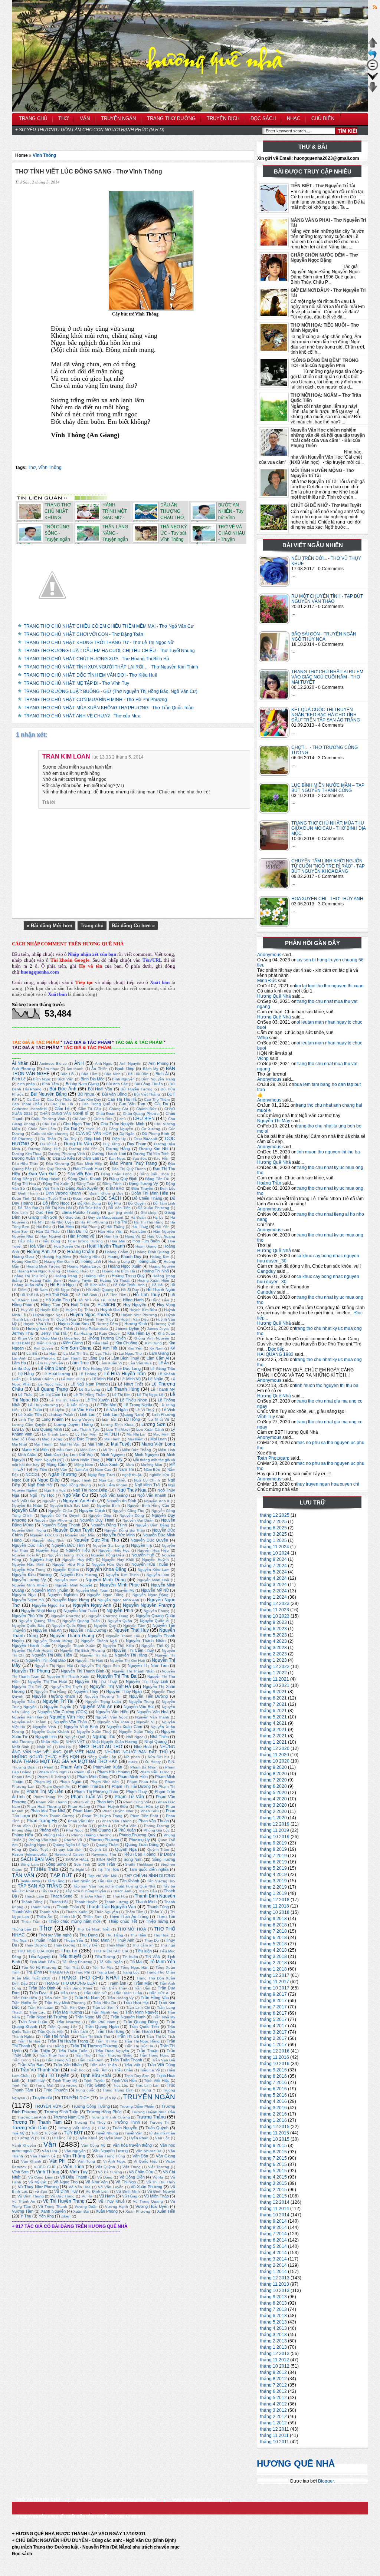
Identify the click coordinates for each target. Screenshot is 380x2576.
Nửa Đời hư (158, 1757)
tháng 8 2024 (273, 1559)
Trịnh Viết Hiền (125, 2080)
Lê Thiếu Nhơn (134, 1400)
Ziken (66, 2216)
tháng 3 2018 (273, 1956)
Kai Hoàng (83, 1333)
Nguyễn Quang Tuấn (81, 1621)
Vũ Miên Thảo (156, 2196)
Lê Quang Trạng (51, 1389)
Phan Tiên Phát (144, 1816)
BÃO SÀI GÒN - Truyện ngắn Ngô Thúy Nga (324, 637)
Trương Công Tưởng (91, 2106)
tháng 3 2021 (273, 1730)
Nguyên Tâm (134, 1626)
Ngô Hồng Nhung (76, 1485)
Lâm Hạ (19, 1363)
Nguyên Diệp (100, 1515)
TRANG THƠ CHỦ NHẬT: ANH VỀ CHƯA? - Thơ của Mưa (82, 716)
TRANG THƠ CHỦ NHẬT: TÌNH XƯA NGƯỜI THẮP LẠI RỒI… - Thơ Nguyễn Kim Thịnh (111, 667)
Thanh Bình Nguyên (155, 1896)
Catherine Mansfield (29, 1109)
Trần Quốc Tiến (144, 2027)
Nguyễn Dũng (132, 1515)
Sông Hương (164, 1859)
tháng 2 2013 (273, 2341)
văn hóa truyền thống (132, 2145)
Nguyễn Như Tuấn (80, 1611)
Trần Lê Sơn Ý (106, 2007)
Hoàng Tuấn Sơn (45, 1280)
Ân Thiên (99, 1069)
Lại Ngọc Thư (130, 1353)
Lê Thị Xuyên (98, 1400)
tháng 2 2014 (273, 2265)
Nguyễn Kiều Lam (153, 1570)
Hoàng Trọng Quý (128, 1276)
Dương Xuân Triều (29, 1158)
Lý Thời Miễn (86, 1434)
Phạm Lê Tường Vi (54, 1777)
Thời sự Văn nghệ (55, 1935)
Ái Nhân (20, 1063)
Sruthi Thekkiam (139, 1864)
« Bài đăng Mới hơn (50, 926)
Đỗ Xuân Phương (153, 1208)
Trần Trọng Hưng (155, 2055)
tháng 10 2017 (275, 1988)
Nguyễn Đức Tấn (28, 1545)
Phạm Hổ (82, 1772)
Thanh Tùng (158, 1907)
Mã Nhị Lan (136, 1434)
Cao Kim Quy (90, 1099)
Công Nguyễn (121, 1129)
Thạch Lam (34, 1896)
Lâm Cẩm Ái (158, 1358)
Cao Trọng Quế (96, 1104)
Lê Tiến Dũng (76, 1405)
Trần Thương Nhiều (115, 2055)
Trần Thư (83, 2055)
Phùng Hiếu (22, 1835)
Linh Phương (164, 1414)
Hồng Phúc (22, 1305)
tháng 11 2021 (275, 1679)
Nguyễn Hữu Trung (29, 1570)
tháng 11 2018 (275, 1906)
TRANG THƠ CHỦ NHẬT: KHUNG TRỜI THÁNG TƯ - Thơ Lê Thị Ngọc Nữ (99, 643)
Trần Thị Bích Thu (95, 2036)
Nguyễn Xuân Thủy (136, 1732)
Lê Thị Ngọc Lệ (150, 1395)
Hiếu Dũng (51, 1241)
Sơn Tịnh (82, 1864)
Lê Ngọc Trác (50, 1384)
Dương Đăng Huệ (44, 1149)
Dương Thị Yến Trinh (151, 1154)
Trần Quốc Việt (50, 2032)
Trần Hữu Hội (136, 2002)
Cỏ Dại (70, 1129)
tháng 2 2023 (273, 1654)
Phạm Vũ (81, 1802)
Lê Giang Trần (163, 1369)
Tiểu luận (143, 1951)
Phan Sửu (150, 1811)
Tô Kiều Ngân (111, 1962)
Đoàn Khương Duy (106, 1193)
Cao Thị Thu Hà (122, 1099)
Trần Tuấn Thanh (126, 2060)
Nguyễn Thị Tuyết (66, 1687)
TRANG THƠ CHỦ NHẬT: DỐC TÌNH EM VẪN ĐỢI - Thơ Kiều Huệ (91, 675)
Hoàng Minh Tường (43, 1266)
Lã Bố (32, 1353)
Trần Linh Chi (138, 2007)
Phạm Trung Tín (48, 1797)
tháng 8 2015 (273, 2152)
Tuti (34, 2133)
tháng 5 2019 (273, 1868)
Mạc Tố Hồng (24, 1439)
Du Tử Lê (48, 1144)
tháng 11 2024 (275, 1547)
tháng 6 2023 (273, 1629)
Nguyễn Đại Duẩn (138, 1520)
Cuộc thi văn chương (50, 1134)
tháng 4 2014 (273, 2253)
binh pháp (26, 1084)
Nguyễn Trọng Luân (103, 1702)
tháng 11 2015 (275, 2133)
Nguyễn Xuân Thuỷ (94, 1732)
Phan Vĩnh (21, 1826)
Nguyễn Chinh (92, 1510)
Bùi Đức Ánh (63, 1089)
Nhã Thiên (159, 1737)
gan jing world (120, 1213)
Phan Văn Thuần (154, 1821)
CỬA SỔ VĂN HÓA (94, 1133)
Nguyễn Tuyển (58, 1707)
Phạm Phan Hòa (142, 1782)
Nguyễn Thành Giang (72, 1636)
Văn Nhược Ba (148, 2151)
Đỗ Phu (115, 1203)
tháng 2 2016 (273, 2114)
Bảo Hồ (67, 1074)
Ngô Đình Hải (40, 1485)
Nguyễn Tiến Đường (148, 1696)
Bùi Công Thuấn (148, 1084)
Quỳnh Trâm (158, 1850)
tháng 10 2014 (275, 2215)
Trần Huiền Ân (25, 2003)
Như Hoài (143, 1747)
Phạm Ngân (70, 1781)
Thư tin (69, 1951)
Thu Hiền (138, 1935)
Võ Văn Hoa (80, 2187)
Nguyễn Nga (24, 1595)
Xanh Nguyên (53, 2211)
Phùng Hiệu (54, 1835)
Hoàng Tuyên (80, 1280)
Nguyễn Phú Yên (27, 1616)
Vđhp (263, 1038)
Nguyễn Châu (60, 1511)
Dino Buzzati (145, 1139)
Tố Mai (136, 1962)
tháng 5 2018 (273, 1944)
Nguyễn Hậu (47, 1550)
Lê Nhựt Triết (130, 1384)
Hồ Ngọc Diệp (67, 1290)
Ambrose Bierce (53, 1064)
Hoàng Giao (23, 1256)
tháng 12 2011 (275, 2429)
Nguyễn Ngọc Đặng (150, 1595)
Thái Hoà (120, 1896)
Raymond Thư (104, 1854)
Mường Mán (152, 1465)
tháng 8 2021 (273, 1698)
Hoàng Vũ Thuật (115, 1280)
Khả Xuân (166, 1333)
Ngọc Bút (20, 1480)
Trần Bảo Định (42, 1988)
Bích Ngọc (42, 1079)
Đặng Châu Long (116, 1174)
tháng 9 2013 (273, 2297)
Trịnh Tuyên (94, 2080)
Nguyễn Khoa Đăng (107, 1569)
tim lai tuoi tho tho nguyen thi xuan (329, 986)
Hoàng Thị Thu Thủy (30, 1276)
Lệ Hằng (26, 1374)
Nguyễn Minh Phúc (120, 1585)
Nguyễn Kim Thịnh (122, 1575)
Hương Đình (135, 1324)
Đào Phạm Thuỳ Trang (133, 1163)
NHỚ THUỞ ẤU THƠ (101, 1747)
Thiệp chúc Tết (123, 1921)
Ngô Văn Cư (75, 1495)
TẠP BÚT (61, 1875)
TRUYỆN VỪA (48, 2106)
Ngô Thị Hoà (55, 1490)
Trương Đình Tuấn (61, 2112)
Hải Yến (162, 1227)
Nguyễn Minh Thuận (50, 1590)
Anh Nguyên (130, 1064)
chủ (123, 1119)
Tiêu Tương (105, 1957)
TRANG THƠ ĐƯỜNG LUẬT (71, 1983)
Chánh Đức (146, 1109)
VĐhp (263, 1059)
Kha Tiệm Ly (139, 1333)
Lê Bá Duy (21, 1368)
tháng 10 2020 (275, 1761)
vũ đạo (41, 2191)
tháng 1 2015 (273, 2196)
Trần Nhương (68, 2022)
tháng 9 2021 (273, 1692)
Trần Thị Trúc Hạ (139, 2046)
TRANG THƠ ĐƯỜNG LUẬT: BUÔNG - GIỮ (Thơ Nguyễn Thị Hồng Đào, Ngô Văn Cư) (111, 691)
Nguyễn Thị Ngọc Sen (100, 1666)
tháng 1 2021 (273, 1742)
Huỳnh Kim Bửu (143, 1310)
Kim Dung (153, 1343)
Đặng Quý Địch (123, 1179)
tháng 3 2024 (273, 1585)
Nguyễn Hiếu (78, 1550)
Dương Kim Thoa (27, 1154)
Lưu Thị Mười (118, 1429)
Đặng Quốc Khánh (84, 1179)
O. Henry (153, 1762)
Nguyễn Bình (108, 1505)
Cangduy (266, 1271)
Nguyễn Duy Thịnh (97, 1520)
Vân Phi (58, 2161)
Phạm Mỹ (43, 1782)
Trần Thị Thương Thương (94, 2046)
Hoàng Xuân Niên (27, 1285)
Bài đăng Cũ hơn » (133, 926)
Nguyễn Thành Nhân (146, 1641)
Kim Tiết (110, 1348)
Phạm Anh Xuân (108, 1767)
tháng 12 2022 (275, 1667)
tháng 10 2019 (275, 1837)
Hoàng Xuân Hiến (153, 1280)
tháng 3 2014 (273, 2259)
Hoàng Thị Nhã (155, 1271)
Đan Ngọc (117, 1158)
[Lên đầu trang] (373, 47)
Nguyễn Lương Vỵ (29, 1580)
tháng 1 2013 (273, 2347)
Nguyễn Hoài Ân (26, 1555)
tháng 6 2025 (273, 1528)
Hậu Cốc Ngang (161, 1236)
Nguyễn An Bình (79, 1501)
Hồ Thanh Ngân (161, 1289)
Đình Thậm (28, 1193)
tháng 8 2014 (273, 2227)
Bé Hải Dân (138, 1074)
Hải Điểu (44, 1227)
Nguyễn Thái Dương (87, 1630)
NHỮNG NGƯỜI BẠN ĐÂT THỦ (136, 1752)
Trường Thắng (151, 2117)
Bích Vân (65, 1079)
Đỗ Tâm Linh (164, 1203)
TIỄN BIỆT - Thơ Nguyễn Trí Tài (323, 186)
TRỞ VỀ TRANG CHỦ (38, 2500)
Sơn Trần (106, 1864)
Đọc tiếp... (277, 1349)
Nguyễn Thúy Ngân (124, 1691)
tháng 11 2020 (275, 1755)
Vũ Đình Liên (97, 2191)
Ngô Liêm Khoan (113, 1485)
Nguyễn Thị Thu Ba (117, 1676)
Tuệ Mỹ (18, 2133)
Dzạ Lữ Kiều (64, 1158)
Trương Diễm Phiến (137, 2106)
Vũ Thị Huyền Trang (64, 2201)
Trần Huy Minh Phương (65, 2003)
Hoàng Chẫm (117, 1252)
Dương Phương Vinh (67, 1154)
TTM (101, 2128)
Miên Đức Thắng (137, 1450)
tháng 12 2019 (275, 1824)
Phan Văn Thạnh (117, 1821)
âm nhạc (51, 1069)
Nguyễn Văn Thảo (70, 1722)
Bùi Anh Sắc (117, 1084)
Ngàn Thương (63, 1474)
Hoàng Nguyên (162, 1266)
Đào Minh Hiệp (89, 1164)
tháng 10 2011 (275, 2442)
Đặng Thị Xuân (56, 1184)
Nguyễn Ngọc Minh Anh (119, 1600)
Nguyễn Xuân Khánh (51, 1732)
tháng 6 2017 (273, 2013)
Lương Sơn (153, 1424)
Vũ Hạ (87, 2196)
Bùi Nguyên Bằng (49, 1094)
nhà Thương (23, 1742)
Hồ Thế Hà (30, 1295)
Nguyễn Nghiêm (63, 1595)
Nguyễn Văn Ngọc (112, 1717)
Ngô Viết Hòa (24, 1501)
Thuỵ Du (152, 1940)
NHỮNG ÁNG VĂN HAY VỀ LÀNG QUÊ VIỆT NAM (94, 1749)
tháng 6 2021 (273, 1711)
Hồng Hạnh (133, 1300)
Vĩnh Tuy (266, 1417)
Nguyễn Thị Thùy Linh (147, 1681)
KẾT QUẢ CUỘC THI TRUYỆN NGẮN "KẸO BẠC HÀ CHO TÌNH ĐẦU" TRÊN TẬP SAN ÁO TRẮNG (326, 715)
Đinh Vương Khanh (63, 1193)
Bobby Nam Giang (82, 1084)
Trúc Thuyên (56, 2090)
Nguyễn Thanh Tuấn (31, 1645)
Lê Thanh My (163, 1389)
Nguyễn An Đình (121, 1501)
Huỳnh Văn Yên (37, 1324)
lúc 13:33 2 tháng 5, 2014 (118, 757)
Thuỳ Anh (125, 1940)
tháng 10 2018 (275, 1912)
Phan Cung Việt (137, 1802)
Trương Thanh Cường (110, 2117)
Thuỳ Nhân (116, 1945)
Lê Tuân (34, 1410)
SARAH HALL (77, 1860)
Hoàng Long (119, 1261)
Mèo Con (88, 1450)
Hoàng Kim (160, 1257)
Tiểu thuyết (70, 1956)
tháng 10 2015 (275, 2139)
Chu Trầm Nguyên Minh (122, 1124)
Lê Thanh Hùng (123, 1389)
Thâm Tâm (134, 1912)
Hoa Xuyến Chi (67, 1246)
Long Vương (83, 1419)
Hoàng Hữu (90, 1257)
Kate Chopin (110, 1333)
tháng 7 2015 (273, 2158)
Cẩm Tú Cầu (90, 1109)
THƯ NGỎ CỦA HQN (35, 1951)
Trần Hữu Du (105, 2003)
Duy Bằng (111, 1144)
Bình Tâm (50, 1084)
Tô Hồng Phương (77, 1962)
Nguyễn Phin (120, 1611)
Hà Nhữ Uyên (62, 1222)
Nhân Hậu (50, 1742)
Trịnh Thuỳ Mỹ (65, 2080)
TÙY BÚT (73, 2133)
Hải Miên (66, 1226)
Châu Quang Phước (141, 1114)
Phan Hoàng (79, 1806)
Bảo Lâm (89, 1074)
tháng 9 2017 (273, 1994)
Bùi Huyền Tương (137, 1089)
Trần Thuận (147, 2051)
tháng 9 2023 (273, 1622)
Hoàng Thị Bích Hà (118, 1271)
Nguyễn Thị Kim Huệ (127, 1660)
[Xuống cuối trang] (373, 91)
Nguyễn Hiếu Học (114, 1550)
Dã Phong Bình (156, 1134)
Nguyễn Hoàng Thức (66, 1555)
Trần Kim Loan (41, 2007)
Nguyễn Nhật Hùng (38, 1611)
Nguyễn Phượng (66, 1616)
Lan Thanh (72, 1358)
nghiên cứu (160, 1475)
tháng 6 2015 (273, 2164)
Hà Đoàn (138, 1217)
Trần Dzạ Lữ (41, 1993)
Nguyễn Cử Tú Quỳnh (60, 1515)
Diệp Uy (119, 1139)
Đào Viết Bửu (80, 1174)
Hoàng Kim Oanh (59, 1261)
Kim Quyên (43, 1348)
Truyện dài (42, 2098)
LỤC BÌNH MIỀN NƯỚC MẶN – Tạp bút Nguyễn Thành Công (328, 788)
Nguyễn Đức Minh (118, 1535)
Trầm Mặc (143, 1983)
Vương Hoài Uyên (152, 2206)
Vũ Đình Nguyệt (161, 2191)
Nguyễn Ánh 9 (157, 1501)
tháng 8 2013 (273, 2303)
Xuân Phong (107, 2211)
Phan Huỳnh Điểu (113, 1806)
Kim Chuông (126, 1343)
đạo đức (140, 1158)
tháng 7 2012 (273, 2385)
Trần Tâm (79, 2031)
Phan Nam (83, 1811)
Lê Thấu (25, 1395)
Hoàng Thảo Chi (81, 1271)
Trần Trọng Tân (25, 2060)
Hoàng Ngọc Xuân (125, 1266)
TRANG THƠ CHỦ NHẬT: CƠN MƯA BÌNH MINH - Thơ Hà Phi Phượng (95, 700)
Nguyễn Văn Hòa (27, 1717)
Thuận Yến (73, 1940)
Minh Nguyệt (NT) (49, 1460)
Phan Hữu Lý (147, 1806)
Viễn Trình (74, 2167)
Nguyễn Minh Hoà (153, 1580)
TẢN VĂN (23, 1875)
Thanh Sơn (40, 1907)
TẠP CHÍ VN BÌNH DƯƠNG (150, 1876)
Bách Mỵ (150, 1069)
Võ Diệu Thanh (74, 2177)
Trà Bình (34, 1972)
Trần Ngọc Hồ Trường (47, 2017)
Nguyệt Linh (46, 1737)
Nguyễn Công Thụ (128, 1511)
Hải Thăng (115, 1227)
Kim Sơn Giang (76, 1348)
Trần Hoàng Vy (120, 1998)
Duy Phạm (136, 1144)
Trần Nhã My (164, 2017)
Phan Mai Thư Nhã (48, 1811)
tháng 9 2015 (273, 2146)
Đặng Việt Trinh (45, 1188)
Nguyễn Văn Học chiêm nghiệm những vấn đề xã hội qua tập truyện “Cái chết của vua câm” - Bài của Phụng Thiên (328, 438)
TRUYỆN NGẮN (149, 2097)
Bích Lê (19, 1079)
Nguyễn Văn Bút (139, 1707)
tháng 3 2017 (273, 2032)
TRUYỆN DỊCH (75, 2098)
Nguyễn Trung (141, 1702)
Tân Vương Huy (161, 1881)
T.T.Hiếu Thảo (44, 1869)
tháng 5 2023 (273, 1635)
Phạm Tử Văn (129, 1797)
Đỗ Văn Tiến (119, 1208)
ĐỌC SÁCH (109, 1198)
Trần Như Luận (33, 2022)
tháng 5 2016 (273, 2095)
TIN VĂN (153, 1957)
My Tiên (40, 1469)
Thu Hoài (162, 1935)
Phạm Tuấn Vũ (87, 1797)
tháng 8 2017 (273, 2001)
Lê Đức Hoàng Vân (94, 1369)
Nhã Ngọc (135, 1737)
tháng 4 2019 (273, 1875)
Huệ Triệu (80, 1305)
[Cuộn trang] (373, 80)
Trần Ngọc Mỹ (88, 2017)
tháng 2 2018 (273, 1963)
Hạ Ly (158, 1217)
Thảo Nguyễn (106, 1912)
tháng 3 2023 (273, 1648)
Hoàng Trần (269, 1183)
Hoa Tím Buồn (146, 1241)
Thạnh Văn (49, 1912)
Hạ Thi (121, 1222)
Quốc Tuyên (40, 1850)
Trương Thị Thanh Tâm (37, 2122)
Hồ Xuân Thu (58, 1300)
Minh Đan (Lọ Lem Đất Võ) (68, 1454)
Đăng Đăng (22, 1179)
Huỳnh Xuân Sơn (73, 1324)
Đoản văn (82, 1198)
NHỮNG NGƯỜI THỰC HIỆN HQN (45, 1757)
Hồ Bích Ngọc (63, 1285)
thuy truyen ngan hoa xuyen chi (328, 1484)
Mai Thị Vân (70, 1444)
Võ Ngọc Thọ (65, 2182)
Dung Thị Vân (78, 1144)
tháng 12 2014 (275, 2202)
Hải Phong (90, 1227)
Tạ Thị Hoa (108, 1869)
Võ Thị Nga (126, 2182)
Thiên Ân (44, 1917)
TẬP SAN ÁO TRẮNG (40, 1886)
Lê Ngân (156, 1379)
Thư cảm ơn (143, 1945)
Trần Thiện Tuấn (73, 2051)
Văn (50, 2144)
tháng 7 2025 (273, 1522)
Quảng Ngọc (35, 1845)
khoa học (72, 1338)
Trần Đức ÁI (159, 1993)
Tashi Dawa (30, 1881)
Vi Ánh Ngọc (114, 2161)
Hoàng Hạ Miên (57, 1256)
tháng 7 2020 (273, 1780)
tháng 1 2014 (273, 2272)
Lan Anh (19, 1358)
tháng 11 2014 (275, 2209)
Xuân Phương (138, 2211)
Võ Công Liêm (41, 2177)
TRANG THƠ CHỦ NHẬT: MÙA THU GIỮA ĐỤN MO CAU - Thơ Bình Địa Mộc (328, 828)
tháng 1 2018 (273, 1969)
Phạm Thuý (137, 1791)
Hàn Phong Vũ (81, 1236)
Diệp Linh (93, 1139)
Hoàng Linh (91, 1261)
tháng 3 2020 (273, 1805)
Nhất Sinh (21, 1747)
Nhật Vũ (44, 1747)
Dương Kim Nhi (154, 1149)
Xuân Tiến (166, 2211)
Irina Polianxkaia (94, 1329)
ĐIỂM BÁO (115, 1188)
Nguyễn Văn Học (67, 1717)
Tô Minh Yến (162, 1962)
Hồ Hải (158, 1285)
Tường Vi (26, 2138)
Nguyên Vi (145, 1722)
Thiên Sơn (92, 1917)
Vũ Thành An (24, 2201)
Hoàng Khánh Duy (125, 1256)
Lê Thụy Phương (43, 1405)
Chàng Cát (119, 1109)
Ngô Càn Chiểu (113, 1480)
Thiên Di (67, 1916)
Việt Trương (159, 2167)
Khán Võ (26, 1338)
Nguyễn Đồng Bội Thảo (125, 1530)
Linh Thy (26, 1419)
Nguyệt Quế (75, 1737)
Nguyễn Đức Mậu (80, 1535)
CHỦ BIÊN (144, 1119)
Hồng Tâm (50, 1305)
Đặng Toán (86, 1184)
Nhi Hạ (65, 1747)
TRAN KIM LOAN (66, 757)
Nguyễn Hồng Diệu (107, 1555)
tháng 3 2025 (273, 1534)
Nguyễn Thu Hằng (50, 1692)
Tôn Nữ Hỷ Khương (39, 1967)
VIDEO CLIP (45, 2167)
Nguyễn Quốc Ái (155, 1621)
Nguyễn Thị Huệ (89, 1660)
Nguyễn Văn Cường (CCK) (63, 1712)
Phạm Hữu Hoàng (114, 1772)
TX (43, 2138)
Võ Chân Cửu (141, 2172)
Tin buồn (130, 1957)
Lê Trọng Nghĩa (138, 1405)
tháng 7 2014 (273, 2234)
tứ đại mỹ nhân (162, 2133)
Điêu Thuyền (142, 1188)
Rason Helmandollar (29, 1854)
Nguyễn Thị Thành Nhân (134, 1671)
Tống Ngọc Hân (135, 1967)
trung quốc (86, 2090)
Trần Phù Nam (102, 2022)
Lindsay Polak (61, 1415)
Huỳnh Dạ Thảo (79, 1310)
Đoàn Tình (21, 1198)
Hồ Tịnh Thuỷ (146, 1295)
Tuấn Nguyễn (125, 2128)
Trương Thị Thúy (90, 2122)
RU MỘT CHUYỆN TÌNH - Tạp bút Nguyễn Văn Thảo (327, 599)
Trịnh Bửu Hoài (96, 2075)
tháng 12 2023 (275, 1604)
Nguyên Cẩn (25, 1510)
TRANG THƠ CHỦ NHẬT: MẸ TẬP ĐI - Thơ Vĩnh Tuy (76, 683)
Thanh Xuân (76, 1912)
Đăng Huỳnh (50, 1179)
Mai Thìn (95, 1444)
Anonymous (269, 955)
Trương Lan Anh (32, 2117)
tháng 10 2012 (275, 2366)
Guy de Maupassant (106, 1217)
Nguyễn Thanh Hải (123, 1636)
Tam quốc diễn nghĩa (149, 1869)
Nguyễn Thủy (86, 1691)
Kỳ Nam (156, 1348)
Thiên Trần (31, 1921)
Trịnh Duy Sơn (137, 2076)
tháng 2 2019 (273, 1887)
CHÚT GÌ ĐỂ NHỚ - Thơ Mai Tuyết (326, 505)
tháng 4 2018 (273, 1950)
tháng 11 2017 (275, 1982)
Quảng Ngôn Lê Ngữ (71, 1845)
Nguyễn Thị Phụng (31, 1671)
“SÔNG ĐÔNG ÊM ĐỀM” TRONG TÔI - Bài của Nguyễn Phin (325, 363)
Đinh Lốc (168, 1188)
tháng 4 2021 (273, 1723)
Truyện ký (107, 2098)
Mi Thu (109, 1450)
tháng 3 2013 (273, 2335)
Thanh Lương (116, 1902)
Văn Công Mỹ (93, 2145)
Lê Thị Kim (121, 1395)
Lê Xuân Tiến (30, 1415)
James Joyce (158, 1329)
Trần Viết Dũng (161, 2065)
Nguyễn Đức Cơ (44, 1535)
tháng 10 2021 (275, 1685)
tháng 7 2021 (273, 1704)
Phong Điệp (22, 1830)
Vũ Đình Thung (31, 2196)
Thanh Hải (59, 1902)
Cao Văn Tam (132, 1104)
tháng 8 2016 (273, 2076)
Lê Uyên (57, 1410)
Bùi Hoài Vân (100, 1089)
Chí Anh (79, 1119)
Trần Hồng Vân (155, 1998)
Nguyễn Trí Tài (58, 1701)
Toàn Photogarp (273, 1458)
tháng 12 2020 (275, 1748)
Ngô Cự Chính (147, 1480)
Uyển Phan (139, 2138)
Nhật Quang (155, 1741)
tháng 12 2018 (275, 1900)
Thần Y (157, 1912)
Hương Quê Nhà (274, 996)
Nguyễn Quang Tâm (37, 1621)
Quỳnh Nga (126, 1849)
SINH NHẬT (106, 1860)
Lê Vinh (169, 1410)
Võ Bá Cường (110, 2172)
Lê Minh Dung (73, 1379)
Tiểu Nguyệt (39, 1956)
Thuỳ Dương (35, 1945)
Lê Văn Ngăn (116, 1410)
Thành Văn (22, 1912)
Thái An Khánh (93, 1896)
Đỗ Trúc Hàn (90, 1208)
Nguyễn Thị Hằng (131, 1655)
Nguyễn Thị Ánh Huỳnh (32, 1650)
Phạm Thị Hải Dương (131, 1786)
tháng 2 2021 (273, 1736)
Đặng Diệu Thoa (154, 1174)
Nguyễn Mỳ (125, 1590)
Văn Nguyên (75, 2151)
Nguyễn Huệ (143, 1555)
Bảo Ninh (112, 1074)
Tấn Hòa (105, 1881)
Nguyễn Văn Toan (113, 1722)
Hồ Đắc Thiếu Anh (129, 1285)
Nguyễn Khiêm (66, 1570)
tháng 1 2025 (273, 1540)
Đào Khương (58, 1164)
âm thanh (75, 1069)
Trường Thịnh (127, 2122)
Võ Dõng (105, 2177)
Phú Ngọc (75, 1830)
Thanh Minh (146, 1902)
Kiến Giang (73, 1343)
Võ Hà (158, 2177)
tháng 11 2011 (274, 2435)
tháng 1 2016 (273, 2120)
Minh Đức (267, 981)
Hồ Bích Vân (95, 1285)
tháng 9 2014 (273, 2221)
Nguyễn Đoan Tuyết (73, 1530)
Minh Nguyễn (147, 1454)
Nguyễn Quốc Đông (69, 1626)
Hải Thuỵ (140, 1226)
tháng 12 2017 (275, 1975)
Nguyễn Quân (120, 1621)
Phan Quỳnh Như (118, 1811)
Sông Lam (30, 1864)
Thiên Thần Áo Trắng (129, 1916)
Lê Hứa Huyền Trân (125, 1374)
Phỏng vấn (49, 1830)
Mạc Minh (161, 1434)
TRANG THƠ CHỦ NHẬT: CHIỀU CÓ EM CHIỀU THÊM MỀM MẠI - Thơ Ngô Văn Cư (109, 626)
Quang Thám (107, 1845)
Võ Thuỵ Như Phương (38, 2187)
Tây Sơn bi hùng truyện (86, 1891)
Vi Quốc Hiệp (145, 2161)
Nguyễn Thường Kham (53, 1696)
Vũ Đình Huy (66, 2191)
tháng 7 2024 (273, 1566)
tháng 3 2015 (273, 2183)
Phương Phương (104, 1840)
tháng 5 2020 (273, 1793)
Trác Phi (83, 1972)
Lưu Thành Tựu (85, 1429)
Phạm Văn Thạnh (51, 1802)
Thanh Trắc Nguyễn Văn (111, 1907)
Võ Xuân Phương (146, 2187)
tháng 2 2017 (273, 2038)
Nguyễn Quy (105, 1626)
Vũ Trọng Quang (148, 2201)
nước (133, 1762)
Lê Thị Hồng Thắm (89, 1395)
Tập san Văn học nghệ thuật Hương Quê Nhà (114, 1886)
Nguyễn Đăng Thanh (61, 1525)
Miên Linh (167, 1450)
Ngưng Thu (104, 1737)
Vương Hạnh (117, 2207)
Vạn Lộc (162, 2138)
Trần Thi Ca (128, 2036)
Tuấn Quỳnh (157, 2128)
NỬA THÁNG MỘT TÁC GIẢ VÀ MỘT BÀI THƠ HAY (65, 1761)
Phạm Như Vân (105, 1782)
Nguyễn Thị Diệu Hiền (52, 1655)
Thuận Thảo (45, 1940)
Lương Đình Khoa (117, 1425)
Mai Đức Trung (83, 1439)
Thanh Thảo (68, 1907)
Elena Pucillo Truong (81, 1212)
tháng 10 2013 (275, 2291)
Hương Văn (36, 1328)
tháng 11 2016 (275, 2057)
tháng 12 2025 (275, 1515)
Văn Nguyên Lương (110, 2151)
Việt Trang (132, 2167)
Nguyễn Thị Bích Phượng (83, 1650)
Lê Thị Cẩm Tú (53, 1394)
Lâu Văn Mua (140, 1363)
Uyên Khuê (88, 2138)
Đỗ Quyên (137, 1203)
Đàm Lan (91, 1158)
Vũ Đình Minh (128, 2191)
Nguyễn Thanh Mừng (53, 1641)
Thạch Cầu (148, 1891)
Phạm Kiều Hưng (155, 1772)
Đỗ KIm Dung (89, 1203)
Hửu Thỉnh (64, 1329)
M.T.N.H (112, 1434)
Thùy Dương (64, 1945)
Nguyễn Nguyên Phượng (149, 1605)
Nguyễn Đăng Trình (109, 1525)
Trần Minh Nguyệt (141, 2012)
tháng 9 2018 (273, 1919)
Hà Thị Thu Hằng (149, 1222)
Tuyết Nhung (107, 2133)
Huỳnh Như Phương (139, 1315)
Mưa (130, 1465)
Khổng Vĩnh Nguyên (151, 1338)
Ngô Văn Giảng (114, 1495)
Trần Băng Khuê (78, 1988)
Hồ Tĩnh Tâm (115, 1295)
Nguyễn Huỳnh (155, 1560)
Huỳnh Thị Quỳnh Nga (57, 1319)
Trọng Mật (44, 2085)
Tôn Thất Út (74, 1967)
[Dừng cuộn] (373, 69)
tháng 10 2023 (275, 1616)
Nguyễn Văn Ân (96, 1707)
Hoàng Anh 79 (41, 1252)
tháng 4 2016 (273, 2101)
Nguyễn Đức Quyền (149, 1540)
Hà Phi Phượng (94, 1222)
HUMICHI (106, 1305)
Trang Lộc (131, 1972)
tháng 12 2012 (275, 2354)
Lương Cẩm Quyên (29, 1425)
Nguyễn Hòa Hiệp (153, 1550)
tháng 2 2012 (273, 2417)
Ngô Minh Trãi (148, 1485)
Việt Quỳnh (105, 2167)
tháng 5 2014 (273, 2246)
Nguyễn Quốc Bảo (28, 1626)
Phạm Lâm (21, 1777)
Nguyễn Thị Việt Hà (110, 1687)
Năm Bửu (152, 1469)
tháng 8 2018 (273, 1925)
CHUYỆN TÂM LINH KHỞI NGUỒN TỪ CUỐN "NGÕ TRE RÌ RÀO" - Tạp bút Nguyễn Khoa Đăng (328, 866)
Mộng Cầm (56, 1464)
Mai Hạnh (112, 1439)
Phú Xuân (127, 1830)
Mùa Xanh (109, 1464)
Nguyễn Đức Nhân (49, 1540)
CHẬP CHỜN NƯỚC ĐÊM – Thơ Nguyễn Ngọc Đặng (324, 258)
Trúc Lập (121, 2085)
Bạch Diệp (125, 1069)
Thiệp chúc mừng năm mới (74, 1921)
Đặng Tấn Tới (157, 1179)
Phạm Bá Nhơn (144, 1767)
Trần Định (68, 1993)
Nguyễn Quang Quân (155, 1616)
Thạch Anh (122, 1891)
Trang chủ (92, 926)
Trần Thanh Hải (146, 2031)
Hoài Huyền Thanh (106, 1246)
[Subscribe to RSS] (188, 486)
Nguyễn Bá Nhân (27, 1505)
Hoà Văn (36, 1246)
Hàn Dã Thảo (48, 1231)
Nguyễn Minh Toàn (92, 1590)
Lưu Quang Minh (47, 1429)
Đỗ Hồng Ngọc (56, 1203)
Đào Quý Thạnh (53, 1169)
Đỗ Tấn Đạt (28, 1208)
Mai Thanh (43, 1444)
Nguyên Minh (66, 1580)
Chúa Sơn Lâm (42, 1129)
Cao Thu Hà (62, 1104)
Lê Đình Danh (52, 1368)
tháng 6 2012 (273, 2391)
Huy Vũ (27, 1310)
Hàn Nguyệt (51, 1236)
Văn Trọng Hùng (111, 2156)
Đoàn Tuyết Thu (52, 1198)
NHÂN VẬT (75, 1742)
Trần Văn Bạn (31, 2065)
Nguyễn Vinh (45, 1727)
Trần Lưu (37, 2012)
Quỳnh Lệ (98, 1850)
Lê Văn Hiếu (83, 1410)
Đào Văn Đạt (42, 1174)
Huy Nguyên (135, 1305)
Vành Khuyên (24, 2145)
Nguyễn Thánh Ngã (99, 1641)
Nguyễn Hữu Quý (107, 1564)
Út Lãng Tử (62, 2138)
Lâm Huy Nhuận (49, 1363)
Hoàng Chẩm (81, 1252)
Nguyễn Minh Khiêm (30, 1585)
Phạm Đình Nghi (53, 1772)
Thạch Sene (61, 1896)
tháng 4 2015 (273, 2177)
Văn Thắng (74, 2156)
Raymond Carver (69, 1854)
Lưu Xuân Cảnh (150, 1429)
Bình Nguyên (123, 1079)
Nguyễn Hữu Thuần (150, 1564)
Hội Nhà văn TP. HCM (97, 1300)
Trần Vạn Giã (164, 2060)
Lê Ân (164, 1363)
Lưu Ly (18, 1429)
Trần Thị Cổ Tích (161, 2036)
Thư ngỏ (168, 1945)
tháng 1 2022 (273, 1673)
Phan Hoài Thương (44, 1806)
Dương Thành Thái (109, 1153)
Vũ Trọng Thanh (53, 2207)
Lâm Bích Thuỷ (125, 1358)
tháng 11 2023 (275, 1610)
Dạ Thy (70, 1139)
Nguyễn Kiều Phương (32, 1575)
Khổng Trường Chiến (107, 1338)
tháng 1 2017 (273, 2045)
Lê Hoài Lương (56, 1374)
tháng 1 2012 (273, 2423)
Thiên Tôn (166, 1916)
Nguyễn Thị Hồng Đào (46, 1660)
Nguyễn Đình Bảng (152, 1525)
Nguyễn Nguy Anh (92, 1605)
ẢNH (79, 1063)
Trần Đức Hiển (24, 1998)
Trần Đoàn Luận (128, 1993)
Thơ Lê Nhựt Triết (93, 1929)
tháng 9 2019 (273, 1843)
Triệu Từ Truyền (53, 2075)
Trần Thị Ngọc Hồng (142, 2041)
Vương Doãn (86, 2207)
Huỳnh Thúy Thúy (98, 1319)
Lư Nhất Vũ (159, 1419)
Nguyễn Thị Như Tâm (148, 1665)
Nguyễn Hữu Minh (28, 1564)
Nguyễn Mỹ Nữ (155, 1590)
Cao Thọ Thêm (157, 1099)
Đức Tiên (44, 1212)
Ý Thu (26, 2216)
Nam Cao (103, 1469)
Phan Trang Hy (42, 1821)
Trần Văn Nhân (68, 2065)
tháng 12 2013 (275, 2278)
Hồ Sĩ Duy (130, 1290)
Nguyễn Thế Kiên (118, 1646)
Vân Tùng (86, 2161)
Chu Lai (49, 1124)
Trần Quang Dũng (141, 2022)
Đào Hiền (162, 1158)
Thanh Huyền (86, 1902)
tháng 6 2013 (273, 2316)
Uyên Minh (113, 2138)
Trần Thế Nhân (55, 2036)
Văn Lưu (50, 2151)
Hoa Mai (117, 1241)
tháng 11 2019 (275, 1830)
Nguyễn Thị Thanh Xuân (68, 1676)
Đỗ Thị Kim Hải (58, 1208)
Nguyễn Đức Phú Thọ (96, 1540)
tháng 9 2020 (273, 1767)
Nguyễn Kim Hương (79, 1575)
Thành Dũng (32, 1902)
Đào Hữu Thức (25, 1164)
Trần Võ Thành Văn (40, 2070)
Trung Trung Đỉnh (118, 2090)
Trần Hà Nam (87, 1998)
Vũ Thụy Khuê (112, 2201)
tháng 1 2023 (273, 1660)
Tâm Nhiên (81, 1881)
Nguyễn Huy (41, 1559)
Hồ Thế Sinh (86, 1295)
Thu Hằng (114, 1935)
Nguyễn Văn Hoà (153, 1712)
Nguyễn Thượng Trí (103, 1696)
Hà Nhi (38, 1222)
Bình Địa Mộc (93, 1079)
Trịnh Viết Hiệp (157, 2080)
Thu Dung (89, 1935)
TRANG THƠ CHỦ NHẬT (89, 1978)
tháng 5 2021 (273, 1717)
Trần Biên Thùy (113, 1988)
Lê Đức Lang (129, 1368)
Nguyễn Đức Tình (68, 1545)
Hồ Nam (40, 1290)
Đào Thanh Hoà (88, 1169)
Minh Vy (114, 1460)
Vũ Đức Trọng (63, 2196)
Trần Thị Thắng (51, 2046)
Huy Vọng (166, 1305)
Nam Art (81, 1469)
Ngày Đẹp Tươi (101, 1475)
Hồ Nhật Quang (100, 1290)
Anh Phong (158, 1063)
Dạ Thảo (48, 1139)
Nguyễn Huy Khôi (118, 1560)
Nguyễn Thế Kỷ (155, 1646)
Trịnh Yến (20, 2085)
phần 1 (45, 1826)
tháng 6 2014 (273, 2240)
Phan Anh (105, 1802)
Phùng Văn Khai (43, 1840)
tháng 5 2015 (273, 2171)
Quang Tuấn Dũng (142, 1845)
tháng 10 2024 (275, 1553)
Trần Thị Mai (107, 2041)
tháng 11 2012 (275, 2360)
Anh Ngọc (104, 1064)
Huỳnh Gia (110, 1310)
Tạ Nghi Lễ (80, 1870)
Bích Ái (162, 1074)
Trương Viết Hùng (74, 2128)
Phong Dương (157, 1826)
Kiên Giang (46, 1343)
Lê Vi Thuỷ (145, 1410)
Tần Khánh (129, 1881)
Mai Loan (158, 1439)
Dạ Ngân (127, 1134)
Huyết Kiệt (50, 1310)
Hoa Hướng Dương (85, 1241)
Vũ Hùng (130, 2196)
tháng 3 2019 (273, 1881)
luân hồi (109, 1419)
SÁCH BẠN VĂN (38, 1859)
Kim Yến (135, 1348)
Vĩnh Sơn (20, 2172)
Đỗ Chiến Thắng (147, 1198)
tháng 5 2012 (273, 2398)
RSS (368, 8)
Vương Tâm (23, 2211)
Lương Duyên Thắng (73, 1424)
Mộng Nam (83, 1465)
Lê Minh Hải (102, 1379)
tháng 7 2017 (273, 2007)
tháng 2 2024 (273, 1591)
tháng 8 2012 (273, 2379)
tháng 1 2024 (273, 1597)
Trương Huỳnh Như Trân (153, 2112)
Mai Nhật (19, 1444)
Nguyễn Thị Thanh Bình (83, 1671)
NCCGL (33, 1474)
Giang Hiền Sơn (43, 1217)
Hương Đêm (107, 1324)
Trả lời (49, 802)
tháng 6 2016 (273, 2089)
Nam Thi (126, 1469)
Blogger (326, 2481)
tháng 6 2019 (273, 1862)
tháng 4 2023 (273, 1641)
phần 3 (85, 1826)
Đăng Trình (112, 1184)
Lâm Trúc (79, 1363)
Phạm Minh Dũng (93, 1777)
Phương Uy (140, 1840)
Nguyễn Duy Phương (53, 1520)
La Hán (50, 1353)
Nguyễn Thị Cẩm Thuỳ (133, 1650)
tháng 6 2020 (273, 1786)
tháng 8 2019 (273, 1849)
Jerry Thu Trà (54, 1333)
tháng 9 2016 (273, 2070)
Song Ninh (133, 1859)
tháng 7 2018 (273, 1931)
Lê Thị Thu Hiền (64, 1400)
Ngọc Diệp (48, 1480)
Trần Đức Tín (56, 1998)
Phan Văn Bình (81, 1821)
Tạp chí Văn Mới (102, 1876)
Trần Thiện (40, 2051)
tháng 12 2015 (275, 2127)
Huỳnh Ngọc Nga (48, 1315)
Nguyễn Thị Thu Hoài (47, 1682)
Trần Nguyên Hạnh (128, 2017)
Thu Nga (19, 1940)
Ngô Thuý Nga (132, 1490)
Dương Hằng (118, 1149)
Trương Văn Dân (29, 2128)
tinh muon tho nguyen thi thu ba (328, 1152)
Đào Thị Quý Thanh (129, 1169)
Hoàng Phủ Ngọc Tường (39, 1271)
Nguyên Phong (157, 1611)
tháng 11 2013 (275, 2284)
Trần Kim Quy (73, 2007)
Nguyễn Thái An (47, 1630)
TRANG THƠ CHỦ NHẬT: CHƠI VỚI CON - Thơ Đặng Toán (83, 634)
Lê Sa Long (90, 1389)
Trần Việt (132, 2065)
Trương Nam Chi (68, 2117)
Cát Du (161, 1104)
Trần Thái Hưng (110, 2031)
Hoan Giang (146, 1246)
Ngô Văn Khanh (152, 1495)
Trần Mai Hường (67, 2012)
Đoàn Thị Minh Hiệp (150, 1193)
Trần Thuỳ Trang (53, 2055)
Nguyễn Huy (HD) (78, 1560)
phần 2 (65, 1826)
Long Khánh (53, 1419)
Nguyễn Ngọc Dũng (105, 1595)
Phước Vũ (73, 1840)
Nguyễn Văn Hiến (112, 1712)
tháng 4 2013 (273, 2328)
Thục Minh (100, 1940)
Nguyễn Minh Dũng (106, 1580)
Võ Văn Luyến (111, 2187)
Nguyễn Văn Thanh (152, 1717)
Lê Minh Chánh (41, 1379)
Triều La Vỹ (150, 2070)
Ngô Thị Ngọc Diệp (90, 1490)
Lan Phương (45, 1358)
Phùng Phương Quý (137, 1835)
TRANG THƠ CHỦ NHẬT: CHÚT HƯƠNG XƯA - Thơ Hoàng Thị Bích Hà (96, 659)
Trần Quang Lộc (63, 2027)
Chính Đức (103, 1119)
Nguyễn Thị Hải (94, 1655)
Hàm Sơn (20, 1231)
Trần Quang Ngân (102, 2027)
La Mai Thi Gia (76, 1353)
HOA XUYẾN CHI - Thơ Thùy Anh (327, 899)
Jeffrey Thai (23, 1333)
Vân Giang (166, 2156)
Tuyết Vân (134, 2133)
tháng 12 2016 (275, 2051)
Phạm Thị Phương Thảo (96, 1791)
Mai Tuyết (121, 1444)
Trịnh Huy (36, 2080)
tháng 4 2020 (273, 1799)
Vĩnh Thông (44, 155)
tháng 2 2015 (273, 2190)
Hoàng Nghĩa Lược (84, 1266)
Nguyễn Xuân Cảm (124, 1727)
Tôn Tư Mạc (103, 1967)
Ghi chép (149, 1213)
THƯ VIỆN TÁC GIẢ (111, 1951)
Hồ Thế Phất (57, 1295)
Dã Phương (22, 1139)
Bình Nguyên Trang (158, 1079)
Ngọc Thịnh (81, 1480)
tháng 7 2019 (273, 1856)
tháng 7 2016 (273, 2083)
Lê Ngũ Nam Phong (89, 1384)
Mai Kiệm (135, 1439)
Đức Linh (20, 1213)
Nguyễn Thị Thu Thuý (96, 1681)
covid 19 (93, 1129)
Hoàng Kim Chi (25, 1261)
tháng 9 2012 (273, 2372)
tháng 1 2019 (273, 1893)
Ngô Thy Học (42, 1495)
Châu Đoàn (106, 1114)
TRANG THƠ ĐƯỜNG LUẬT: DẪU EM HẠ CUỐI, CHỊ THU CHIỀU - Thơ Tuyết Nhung (109, 651)
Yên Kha (46, 2216)
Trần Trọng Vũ (58, 2060)
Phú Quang (100, 1830)
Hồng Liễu (160, 1300)
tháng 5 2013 (273, 2322)
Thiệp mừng (157, 1921)
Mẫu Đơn (65, 1450)
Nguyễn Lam (158, 1575)
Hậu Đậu (26, 1241)
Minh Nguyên (113, 1454)
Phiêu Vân (127, 1826)
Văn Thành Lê (43, 2156)
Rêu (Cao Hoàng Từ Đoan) (150, 1854)
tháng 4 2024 (273, 1578)
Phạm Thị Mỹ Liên (45, 1791)
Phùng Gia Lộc (157, 1830)
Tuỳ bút (51, 2133)
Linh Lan (87, 1414)
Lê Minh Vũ (130, 1379)
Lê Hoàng (88, 1374)
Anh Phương (23, 1069)
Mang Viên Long (158, 1444)
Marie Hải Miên (35, 1450)
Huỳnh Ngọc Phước (90, 1315)
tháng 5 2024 (273, 1572)
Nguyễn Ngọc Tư (48, 1605)
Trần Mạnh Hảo (105, 2012)
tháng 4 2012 (273, 2404)
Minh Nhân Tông (85, 1460)
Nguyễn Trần (23, 1702)
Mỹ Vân (61, 1469)
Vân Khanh (31, 2161)
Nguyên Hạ (141, 1545)
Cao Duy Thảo (59, 1099)
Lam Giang (159, 1353)
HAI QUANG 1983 (275, 1354)
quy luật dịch (70, 1850)
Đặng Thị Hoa (24, 1184)
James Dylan (127, 1328)
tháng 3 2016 (273, 2108)
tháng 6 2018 (273, 1938)
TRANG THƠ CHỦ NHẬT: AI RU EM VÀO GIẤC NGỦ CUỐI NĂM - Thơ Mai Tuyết (327, 677)
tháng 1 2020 (273, 1818)
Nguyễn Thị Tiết (27, 1687)
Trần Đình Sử (95, 1993)
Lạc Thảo (104, 1353)
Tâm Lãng (56, 1881)
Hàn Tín (111, 1236)
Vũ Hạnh (107, 2196)
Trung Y (148, 2090)
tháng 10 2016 (275, 2064)
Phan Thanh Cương (57, 1816)
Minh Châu (27, 1455)
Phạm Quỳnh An (56, 1786)
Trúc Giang (95, 2085)
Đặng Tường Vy (143, 1183)
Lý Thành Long (55, 1434)
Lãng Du (96, 1358)
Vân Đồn (140, 2156)
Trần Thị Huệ (29, 2041)
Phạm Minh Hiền (133, 1777)
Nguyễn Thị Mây (274, 1121)
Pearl (49, 1767)
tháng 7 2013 (273, 2309)
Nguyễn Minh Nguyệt (74, 1585)
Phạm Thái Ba (91, 1786)
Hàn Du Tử (78, 1231)
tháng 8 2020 (273, 1774)
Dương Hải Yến (83, 1149)
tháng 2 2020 (273, 1812)
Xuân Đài (81, 2211)
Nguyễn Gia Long (108, 1545)
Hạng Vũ (133, 1236)
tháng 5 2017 (273, 2019)
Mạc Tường (52, 1439)
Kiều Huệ (100, 1343)
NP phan (132, 1757)
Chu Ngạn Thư (77, 1124)
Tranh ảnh (117, 1983)
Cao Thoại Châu (27, 1104)
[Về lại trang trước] (373, 58)
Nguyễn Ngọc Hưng (71, 1600)
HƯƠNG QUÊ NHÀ (296, 2463)
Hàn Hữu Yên (110, 1231)
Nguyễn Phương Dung (108, 1616)
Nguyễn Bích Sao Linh (70, 1505)
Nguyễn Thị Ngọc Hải (54, 1666)
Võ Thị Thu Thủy (161, 2182)
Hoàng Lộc (146, 1261)
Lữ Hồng (132, 1419)
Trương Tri (159, 2122)
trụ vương (69, 2085)
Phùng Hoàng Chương (91, 1835)
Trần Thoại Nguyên (112, 2051)
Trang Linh (106, 1972)
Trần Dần (142, 1988)
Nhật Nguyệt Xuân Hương (114, 1742)
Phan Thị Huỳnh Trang (102, 1816)
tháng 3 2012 (273, 2410)
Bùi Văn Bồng (114, 1094)
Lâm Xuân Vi (111, 1363)
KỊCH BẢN (21, 1343)
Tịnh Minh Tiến (42, 1962)
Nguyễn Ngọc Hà (28, 1600)
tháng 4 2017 (273, 2026)
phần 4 (104, 1826)
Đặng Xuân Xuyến (82, 1188)
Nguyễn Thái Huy (131, 1630)
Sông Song (56, 1864)
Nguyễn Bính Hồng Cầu (148, 1505)
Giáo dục (73, 1217)
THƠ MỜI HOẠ (132, 1929)
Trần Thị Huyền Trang (68, 2041)
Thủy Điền (91, 1945)
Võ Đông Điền (132, 2177)
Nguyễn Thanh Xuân (77, 1646)
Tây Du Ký (50, 1891)
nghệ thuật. (132, 1475)
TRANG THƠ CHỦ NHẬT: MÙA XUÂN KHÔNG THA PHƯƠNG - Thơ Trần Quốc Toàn (109, 708)
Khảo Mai (49, 1338)
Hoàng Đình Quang (152, 1252)
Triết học (78, 2070)
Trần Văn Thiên (104, 2065)
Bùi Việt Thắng (147, 1094)
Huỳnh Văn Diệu (135, 1319)
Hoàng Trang (66, 1276)
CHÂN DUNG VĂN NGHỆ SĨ (64, 1114)
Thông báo (22, 1929)
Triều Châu (124, 2070)
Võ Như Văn (96, 2182)
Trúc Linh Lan (148, 2085)
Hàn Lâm (138, 1231)
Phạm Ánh (71, 1767)
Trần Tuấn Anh (91, 2060)
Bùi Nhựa (86, 1094)
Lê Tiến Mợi (106, 1405)
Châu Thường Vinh (48, 1119)
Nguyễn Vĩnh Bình (81, 1727)
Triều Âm (100, 2070)
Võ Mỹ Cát (37, 2182)
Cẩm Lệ (62, 1109)
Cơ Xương (151, 1129)
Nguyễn (49, 1501)
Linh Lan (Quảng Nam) (124, 1414)
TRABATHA (59, 1972)
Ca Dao (33, 1099)
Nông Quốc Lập (102, 1757)
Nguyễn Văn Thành (29, 1722)
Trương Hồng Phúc (104, 2112)
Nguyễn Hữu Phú (68, 1564)
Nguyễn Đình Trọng (29, 1530)
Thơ (32, 468)
